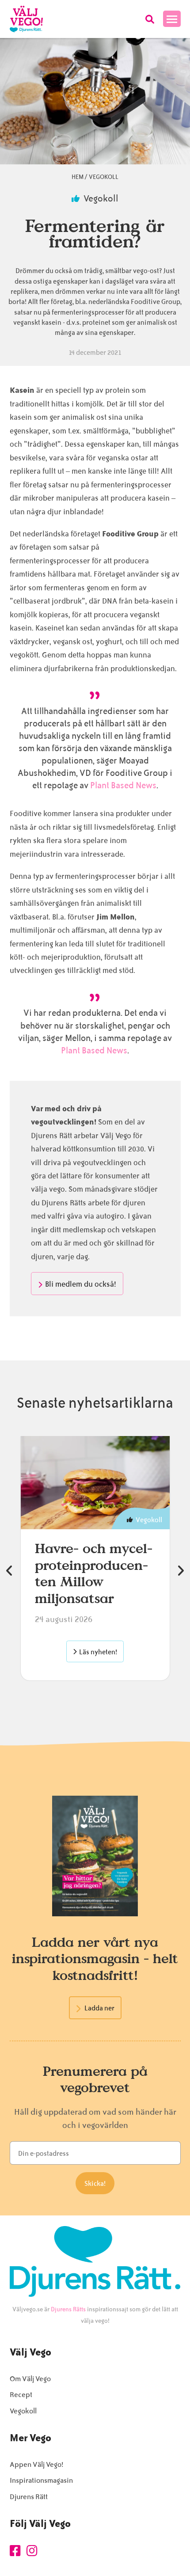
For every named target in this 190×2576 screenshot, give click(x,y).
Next (181, 1571)
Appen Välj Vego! (36, 2464)
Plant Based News (123, 785)
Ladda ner (99, 2008)
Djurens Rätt (29, 2497)
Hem (78, 177)
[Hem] (26, 19)
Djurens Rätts (68, 2309)
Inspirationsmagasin (41, 2480)
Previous (10, 1571)
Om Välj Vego (30, 2379)
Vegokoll (104, 177)
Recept (21, 2395)
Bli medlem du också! (81, 1284)
